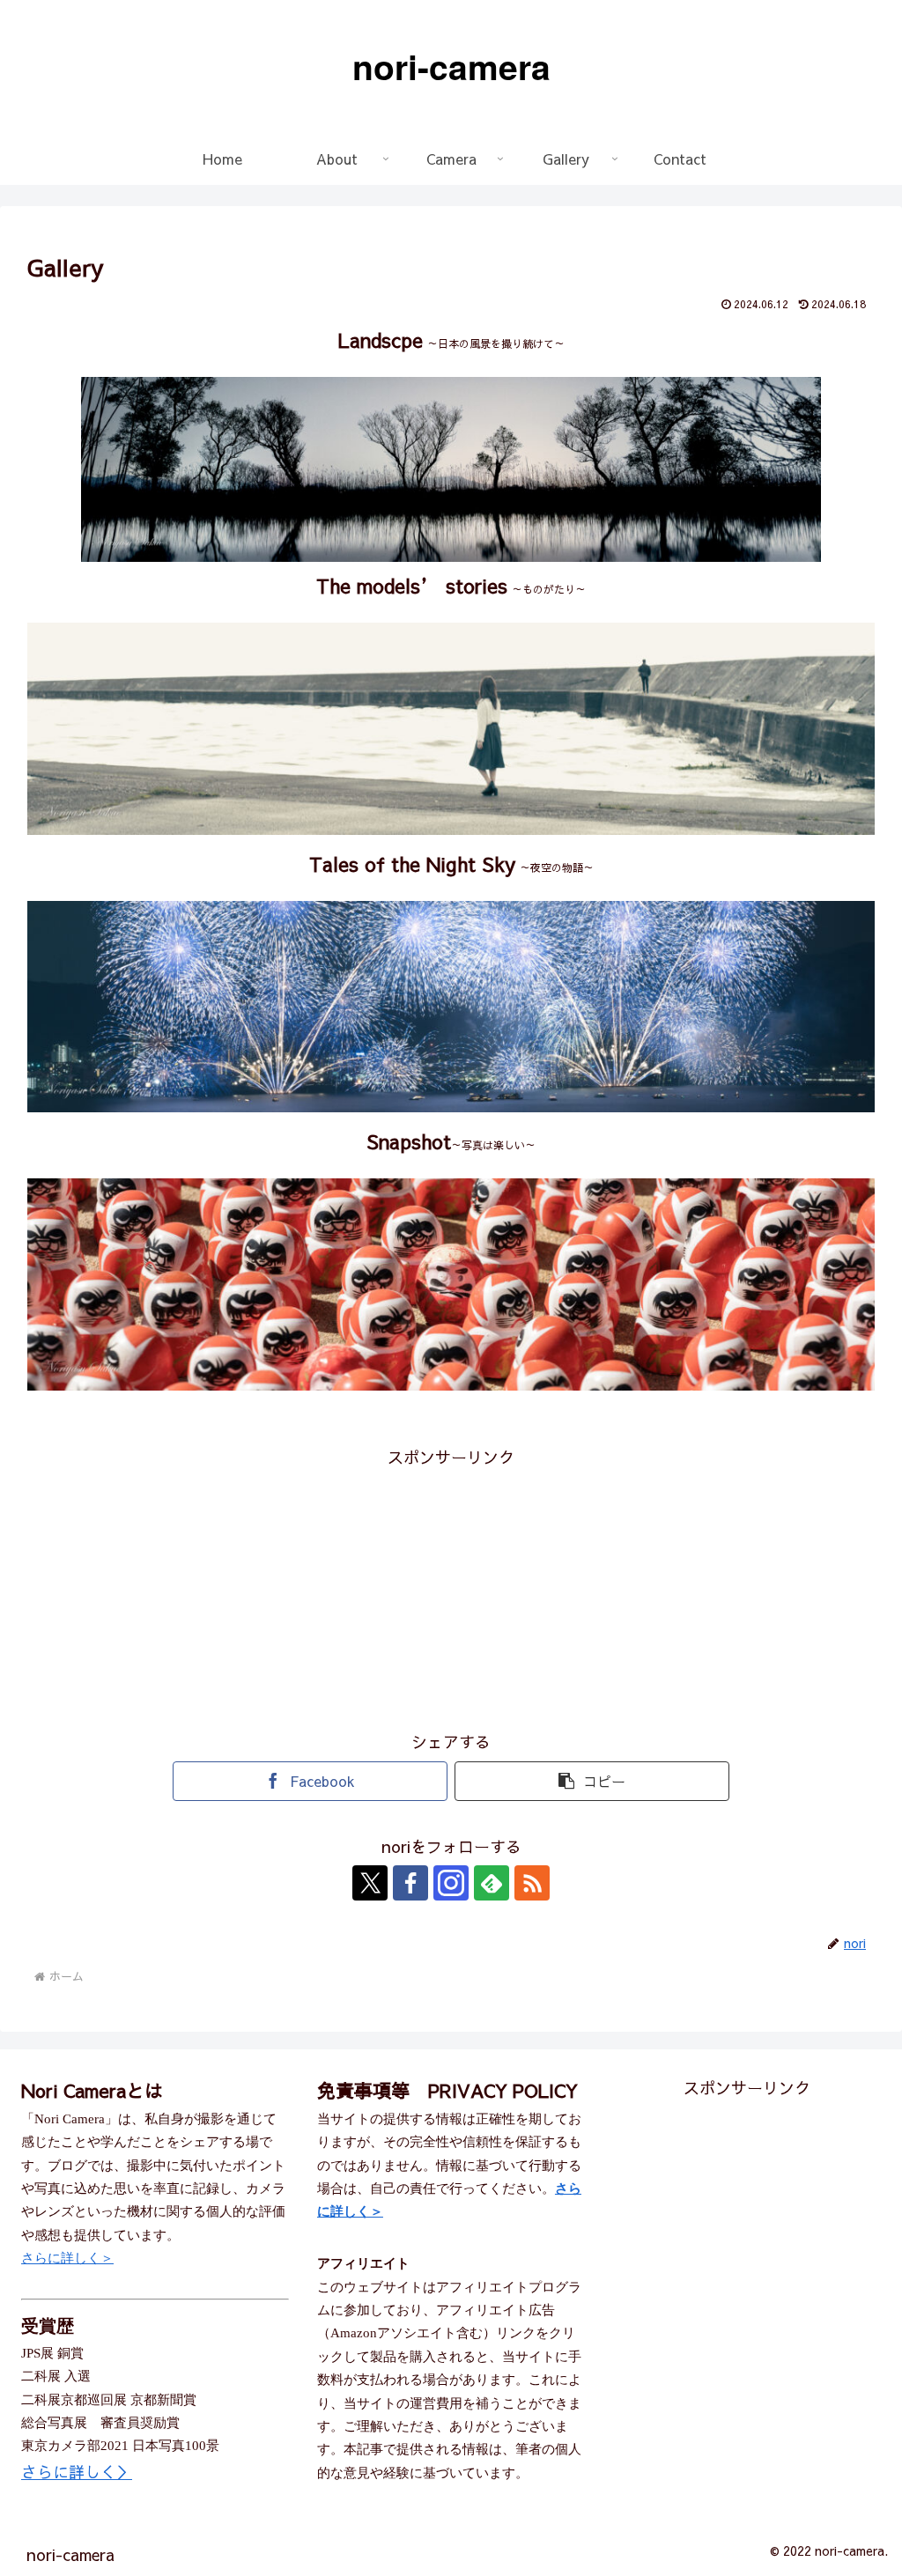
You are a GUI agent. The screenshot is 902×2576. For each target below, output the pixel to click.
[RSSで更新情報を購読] (532, 1883)
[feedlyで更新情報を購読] (492, 1883)
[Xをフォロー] (370, 1883)
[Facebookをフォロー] (410, 1883)
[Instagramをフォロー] (451, 1883)
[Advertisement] (451, 1595)
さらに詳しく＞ (67, 2258)
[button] (592, 1781)
